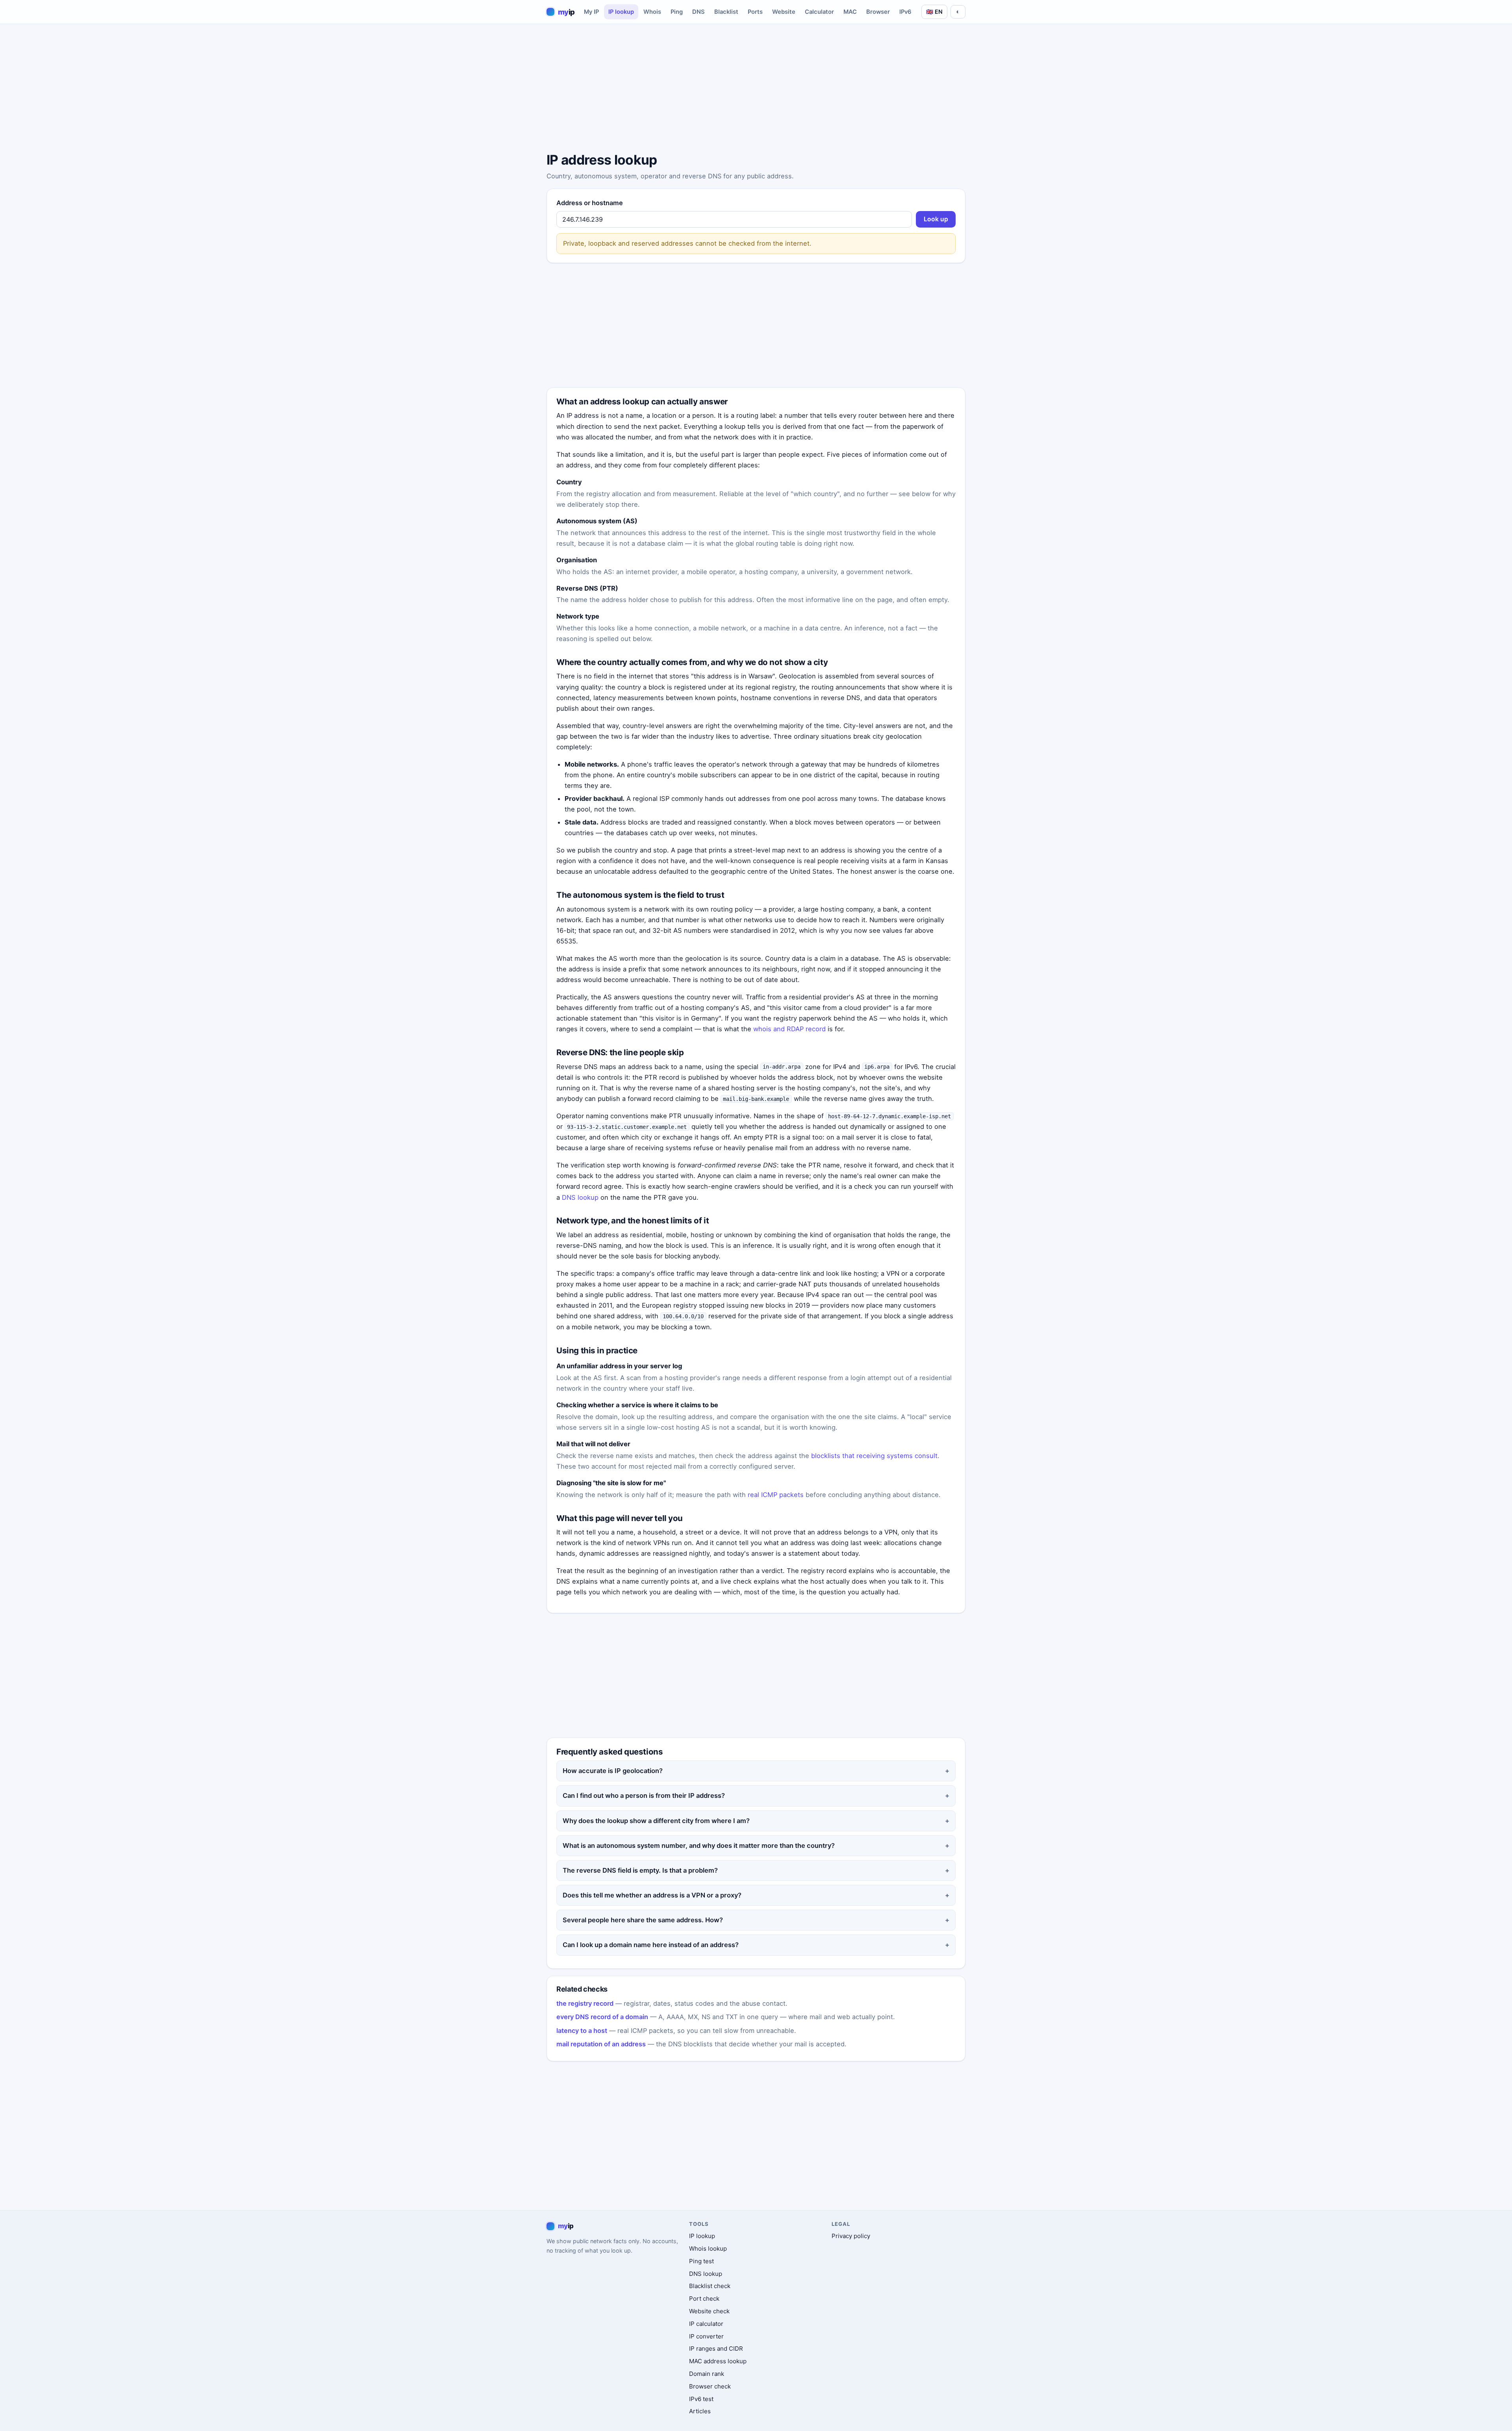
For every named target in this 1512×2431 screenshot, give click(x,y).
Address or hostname (590, 203)
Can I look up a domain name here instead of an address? (651, 1945)
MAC (850, 12)
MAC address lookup (718, 2361)
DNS (699, 12)
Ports (755, 12)
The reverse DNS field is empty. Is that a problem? (640, 1870)
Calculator (819, 12)
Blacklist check (710, 2286)
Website (784, 12)
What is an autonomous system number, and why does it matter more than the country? (699, 1845)
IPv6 (905, 12)
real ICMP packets (776, 1495)
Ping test (701, 2261)
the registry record (585, 2003)
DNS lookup (580, 1197)
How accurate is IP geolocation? (613, 1771)
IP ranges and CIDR (716, 2349)
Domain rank (707, 2374)
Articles (700, 2411)
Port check (704, 2299)
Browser (878, 12)
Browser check (710, 2386)
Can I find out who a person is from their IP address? (644, 1795)
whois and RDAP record (789, 1029)
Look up (936, 219)
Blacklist (726, 12)
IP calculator (706, 2324)
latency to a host (582, 2031)
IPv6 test (701, 2399)
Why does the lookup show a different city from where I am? (656, 1821)
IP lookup (621, 12)
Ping (677, 12)
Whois (652, 12)
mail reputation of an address (601, 2044)
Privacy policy (851, 2236)
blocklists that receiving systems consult (874, 1456)
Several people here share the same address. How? (643, 1920)
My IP (591, 12)
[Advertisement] (756, 89)
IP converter (706, 2336)
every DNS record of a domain (602, 2017)
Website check (709, 2311)
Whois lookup (708, 2248)
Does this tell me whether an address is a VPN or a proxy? (652, 1895)
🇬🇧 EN (934, 12)
